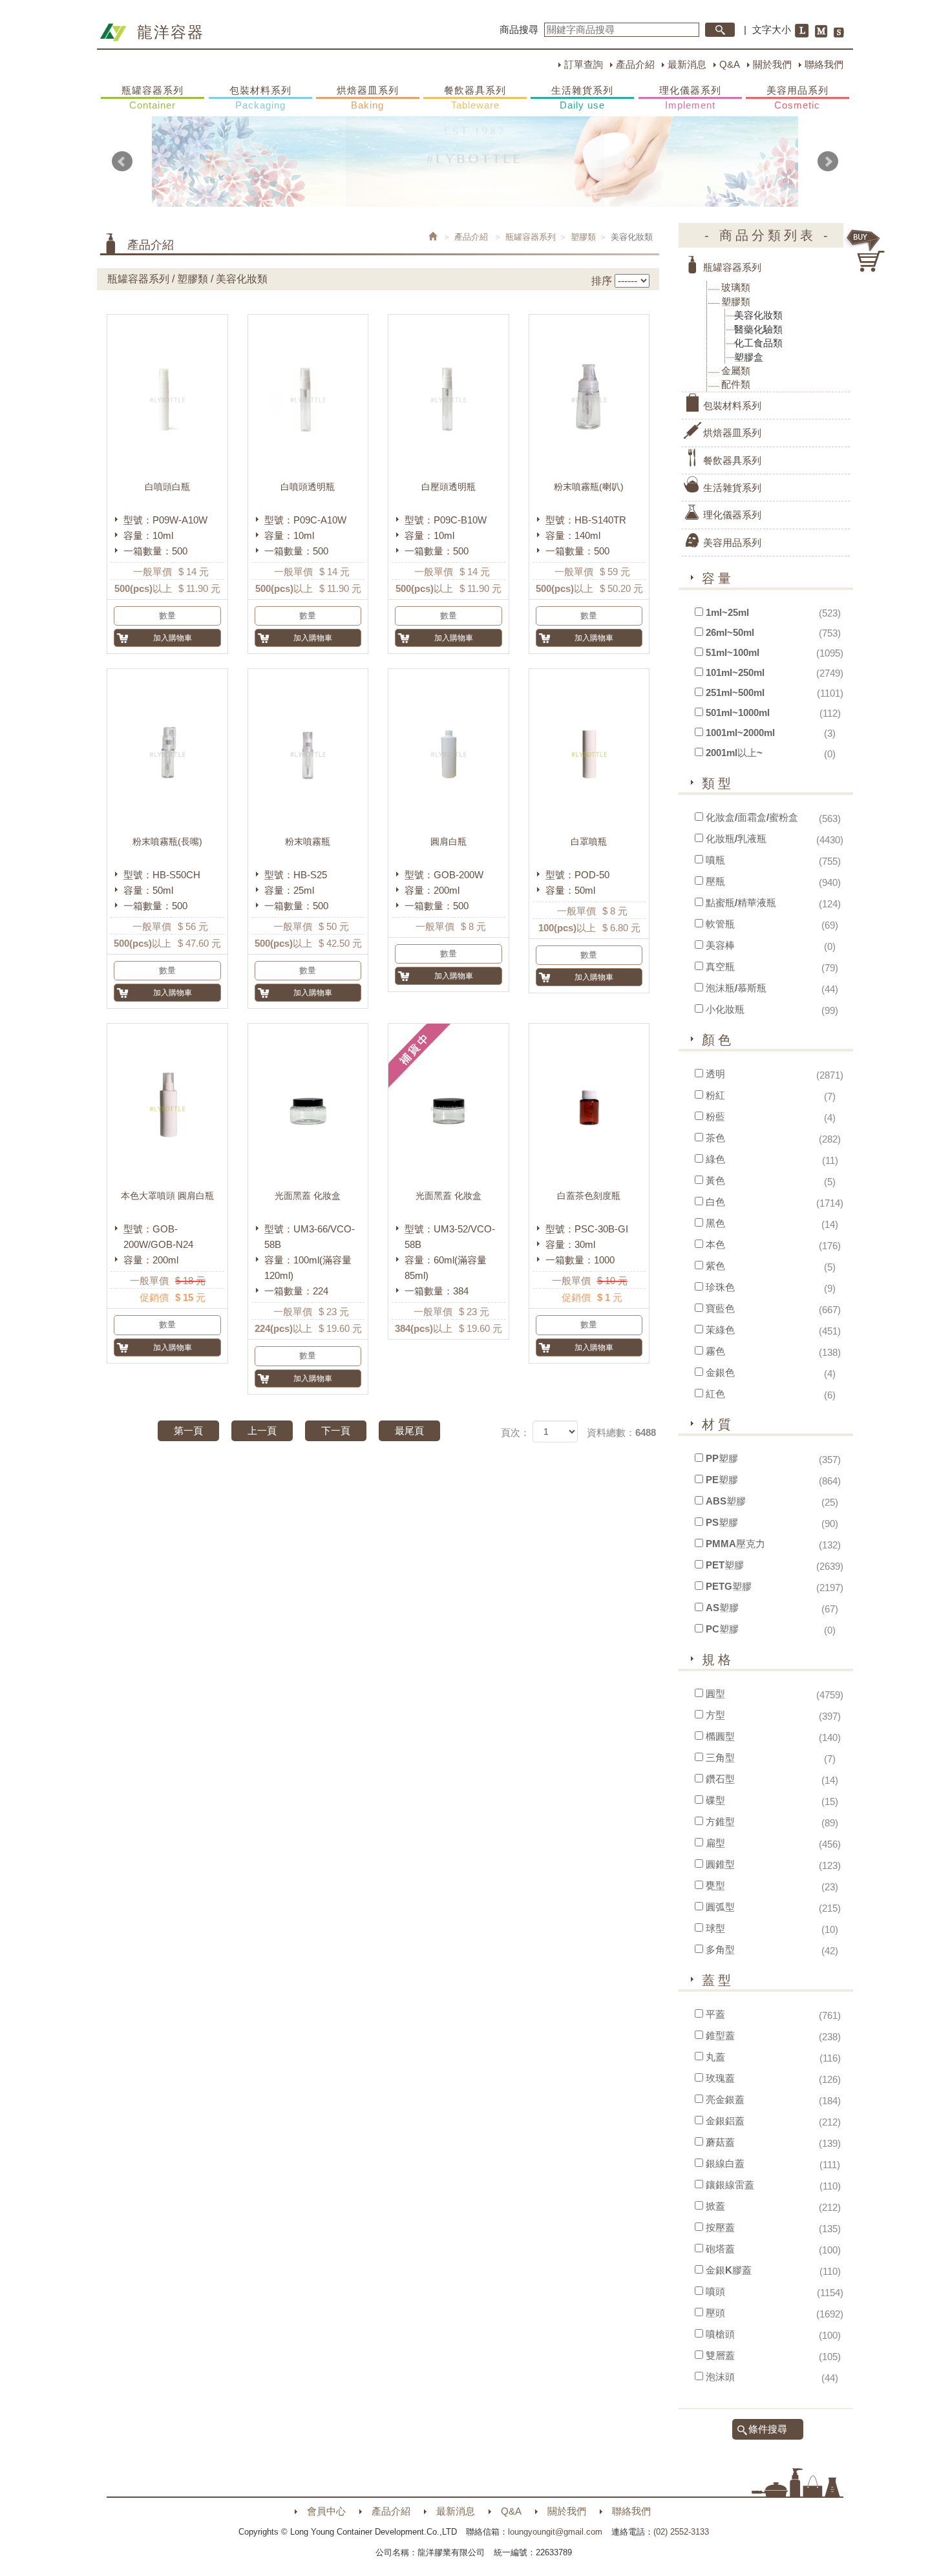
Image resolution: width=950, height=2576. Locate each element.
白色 (715, 1202)
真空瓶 (720, 966)
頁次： (515, 1432)
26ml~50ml (730, 632)
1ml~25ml (727, 612)
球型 (715, 1928)
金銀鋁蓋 (725, 2121)
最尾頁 (409, 1431)
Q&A (730, 64)
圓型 (715, 1694)
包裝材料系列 (260, 98)
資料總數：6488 (621, 1432)
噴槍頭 (720, 2334)
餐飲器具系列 (475, 98)
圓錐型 (720, 1864)
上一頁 (262, 1431)
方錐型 (720, 1821)
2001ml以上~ (734, 753)
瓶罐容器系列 (153, 98)
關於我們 (772, 64)
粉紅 (715, 1095)
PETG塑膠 (729, 1586)
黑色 (715, 1223)
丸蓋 (715, 2057)
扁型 (715, 1843)
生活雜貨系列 (582, 98)
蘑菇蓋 (720, 2142)
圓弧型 (720, 1907)
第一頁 (188, 1431)
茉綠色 (720, 1330)
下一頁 (336, 1431)
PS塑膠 (722, 1522)
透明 (715, 1074)
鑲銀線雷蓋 (730, 2185)
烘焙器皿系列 (368, 98)
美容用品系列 (797, 98)
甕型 (715, 1885)
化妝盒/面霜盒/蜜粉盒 (752, 817)
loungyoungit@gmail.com (555, 2532)
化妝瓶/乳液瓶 (736, 839)
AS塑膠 (722, 1608)
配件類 (736, 384)
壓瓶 (715, 881)
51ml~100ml (733, 652)
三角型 (720, 1758)
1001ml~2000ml (740, 733)
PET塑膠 (725, 1565)
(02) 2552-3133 (681, 2532)
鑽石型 (720, 1779)
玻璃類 (736, 287)
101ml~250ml (735, 672)
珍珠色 (720, 1287)
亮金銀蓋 (725, 2099)
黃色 (715, 1180)
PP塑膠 (722, 1458)
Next (828, 162)
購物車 (866, 251)
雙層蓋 (720, 2355)
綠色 (715, 1159)
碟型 (715, 1800)
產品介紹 (635, 64)
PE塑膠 (722, 1480)
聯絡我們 (824, 64)
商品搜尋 (519, 29)
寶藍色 (720, 1308)
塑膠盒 (749, 357)
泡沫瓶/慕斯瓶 (736, 988)
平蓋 (715, 2014)
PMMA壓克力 (735, 1544)
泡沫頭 (720, 2377)
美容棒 (720, 945)
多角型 (720, 1949)
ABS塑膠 (726, 1501)
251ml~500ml (735, 692)
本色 (715, 1244)
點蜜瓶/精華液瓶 (741, 903)
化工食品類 (758, 343)
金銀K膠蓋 (729, 2270)
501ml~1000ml (738, 713)
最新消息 (687, 64)
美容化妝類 (758, 315)
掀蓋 (715, 2206)
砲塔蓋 (720, 2249)
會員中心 (326, 2511)
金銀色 (720, 1372)
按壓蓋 (720, 2227)
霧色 (715, 1351)
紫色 (715, 1266)
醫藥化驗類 (758, 329)
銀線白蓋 (725, 2163)
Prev (122, 162)
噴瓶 (715, 860)
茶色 (715, 1138)
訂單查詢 (584, 64)
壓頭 (715, 2313)
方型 (715, 1715)
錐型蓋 (720, 2035)
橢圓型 (720, 1736)
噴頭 (715, 2291)
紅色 (715, 1394)
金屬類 (736, 371)
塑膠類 (583, 237)
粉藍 (715, 1116)
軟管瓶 (720, 924)
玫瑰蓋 (720, 2078)
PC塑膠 (722, 1629)
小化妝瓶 (725, 1009)
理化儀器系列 (690, 98)
